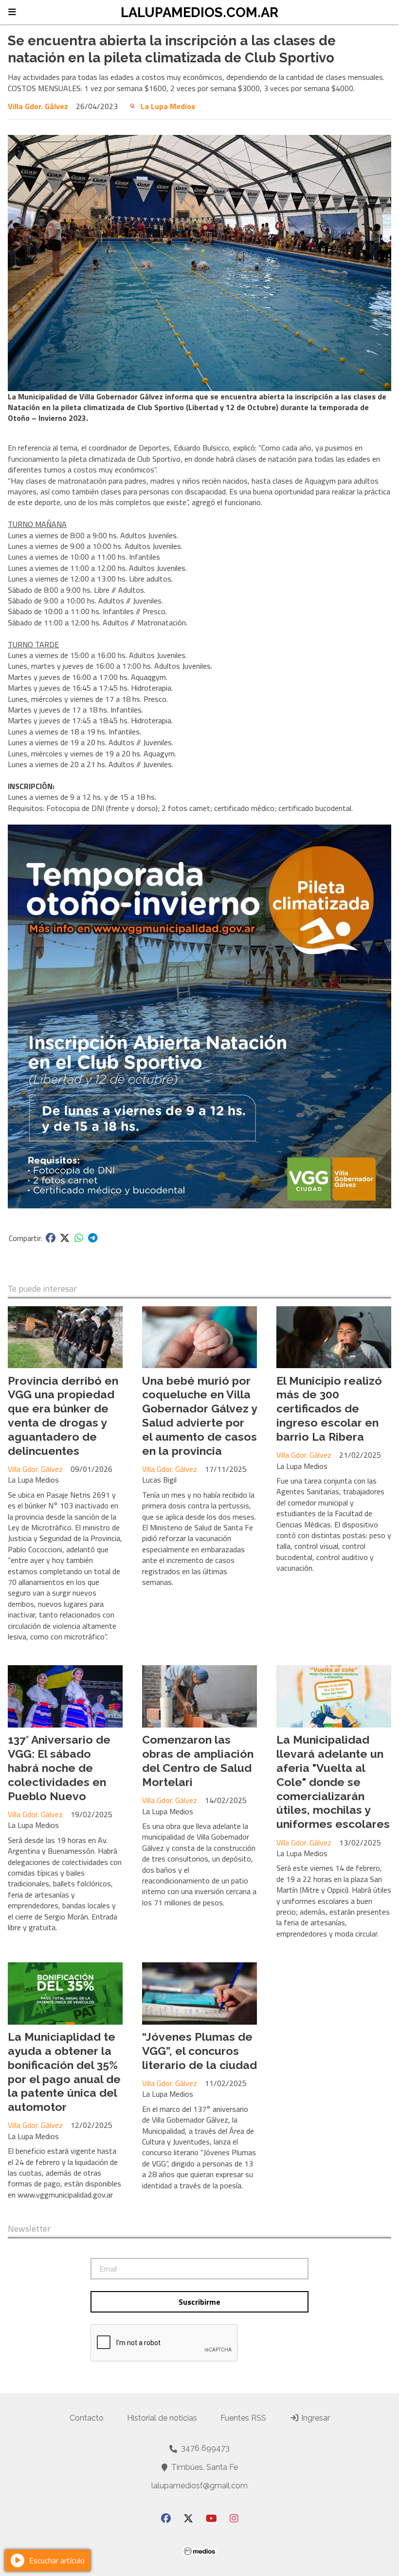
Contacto (87, 2418)
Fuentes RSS (243, 2418)
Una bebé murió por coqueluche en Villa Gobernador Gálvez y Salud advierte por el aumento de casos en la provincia (199, 1416)
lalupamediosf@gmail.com (199, 2486)
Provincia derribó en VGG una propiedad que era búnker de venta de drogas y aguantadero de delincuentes (63, 1416)
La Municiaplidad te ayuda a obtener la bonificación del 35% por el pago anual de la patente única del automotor (64, 2072)
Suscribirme (199, 2302)
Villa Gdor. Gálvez (38, 106)
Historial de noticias (162, 2418)
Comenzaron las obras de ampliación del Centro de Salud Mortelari (198, 1760)
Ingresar (315, 2418)
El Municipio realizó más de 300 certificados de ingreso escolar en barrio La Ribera (329, 1409)
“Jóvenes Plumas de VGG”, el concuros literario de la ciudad (199, 2051)
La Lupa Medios (168, 106)
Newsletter (29, 2229)
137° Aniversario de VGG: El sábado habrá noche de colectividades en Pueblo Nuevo (59, 1767)
